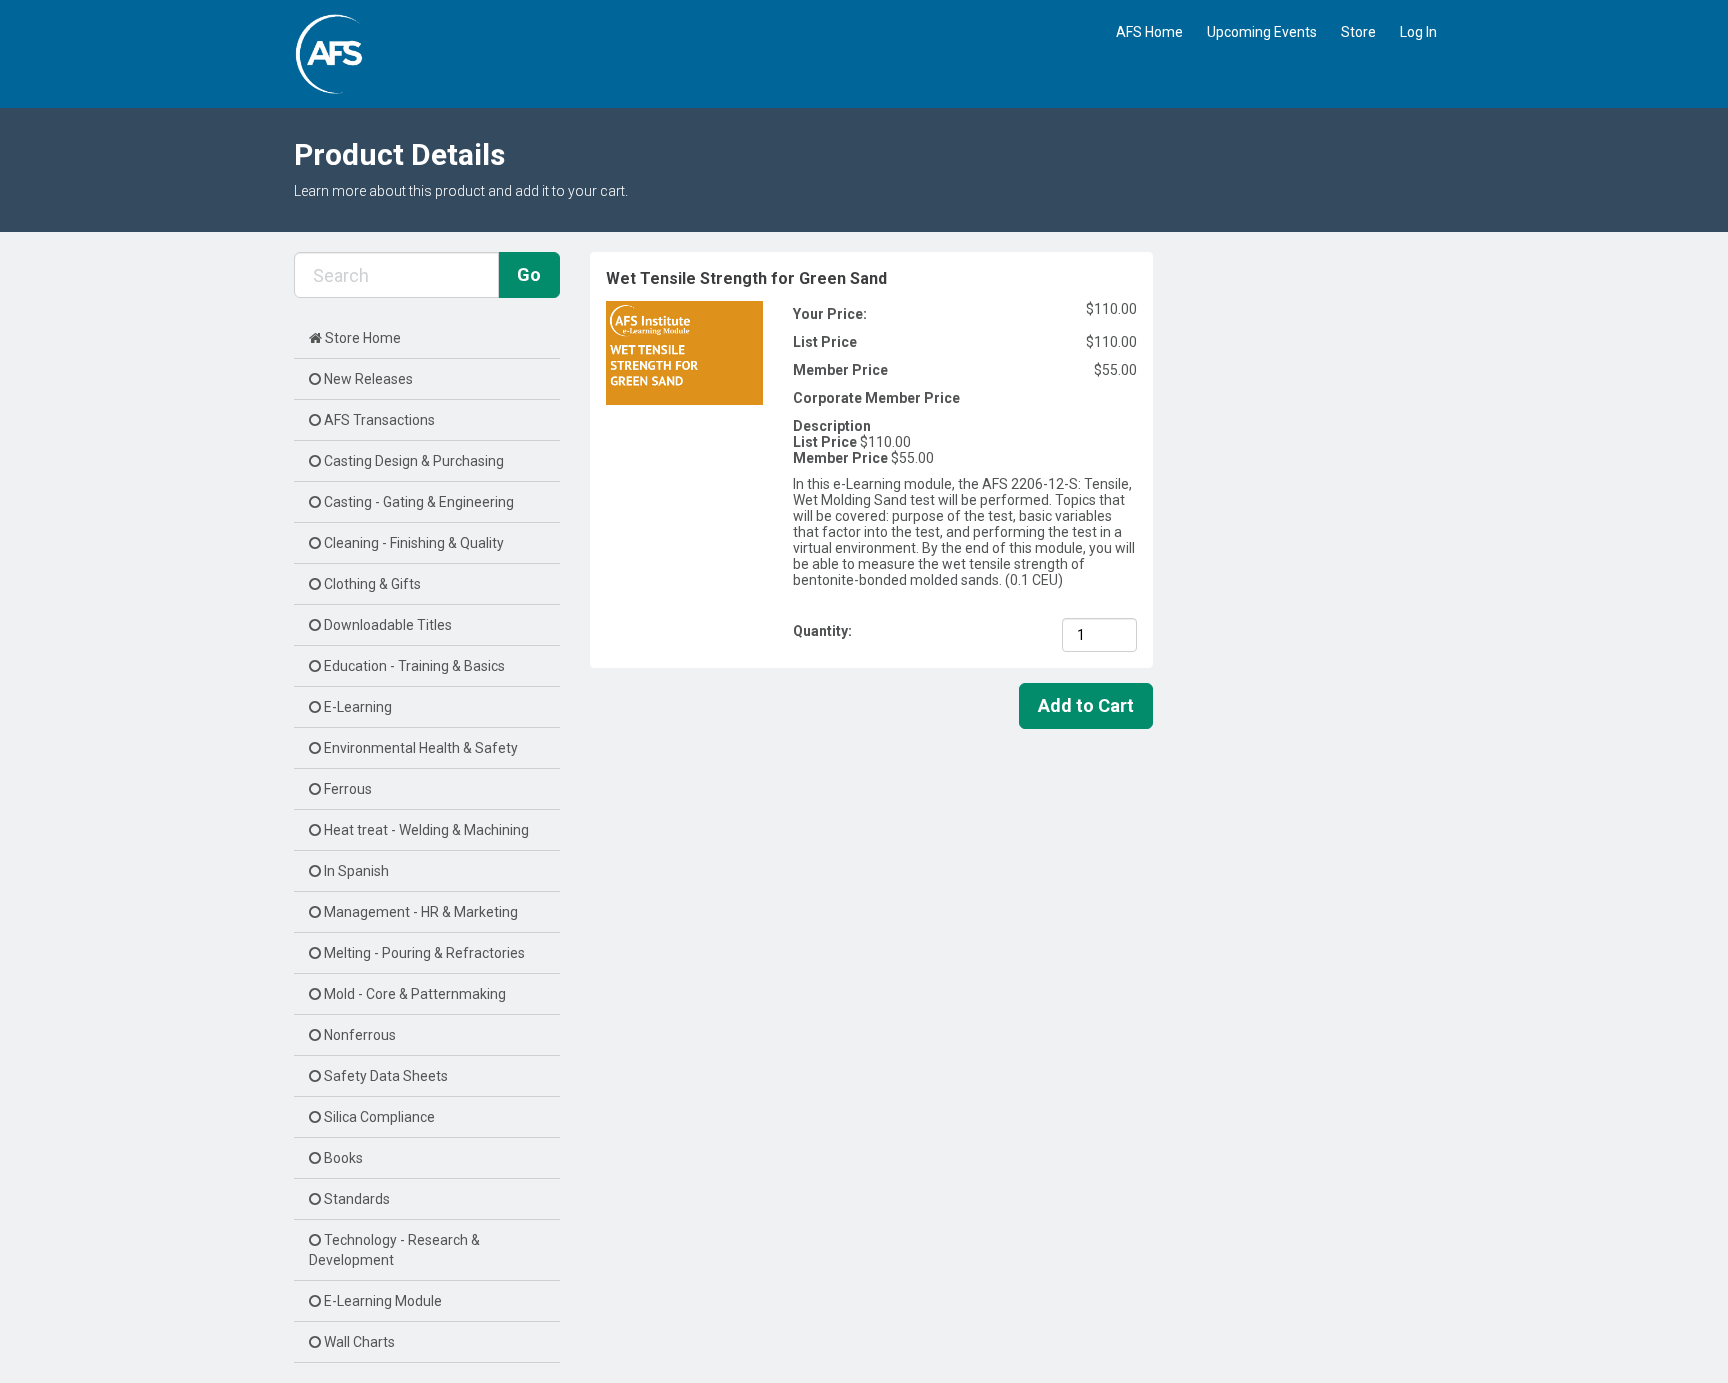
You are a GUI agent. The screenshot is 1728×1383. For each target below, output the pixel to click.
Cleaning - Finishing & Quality (412, 543)
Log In (1418, 32)
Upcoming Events (1262, 32)
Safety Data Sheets (384, 1076)
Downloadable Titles (386, 625)
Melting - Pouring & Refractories (423, 953)
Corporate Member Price (876, 398)
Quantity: (824, 631)
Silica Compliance (378, 1117)
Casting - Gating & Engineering (417, 502)
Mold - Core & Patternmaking (413, 994)
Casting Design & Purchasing (412, 461)
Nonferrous (358, 1035)
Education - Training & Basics (413, 666)
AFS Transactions (378, 420)
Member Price (840, 370)
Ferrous (346, 789)
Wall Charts (358, 1342)
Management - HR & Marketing (419, 912)
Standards (355, 1199)
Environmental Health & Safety (419, 748)
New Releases (367, 379)
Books (342, 1158)
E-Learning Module (381, 1301)
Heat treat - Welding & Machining (425, 830)
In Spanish (355, 871)
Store (1358, 32)
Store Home (361, 338)
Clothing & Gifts (371, 584)
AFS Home (1149, 32)
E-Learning (356, 707)
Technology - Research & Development (394, 1250)
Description (832, 426)
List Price (825, 342)
